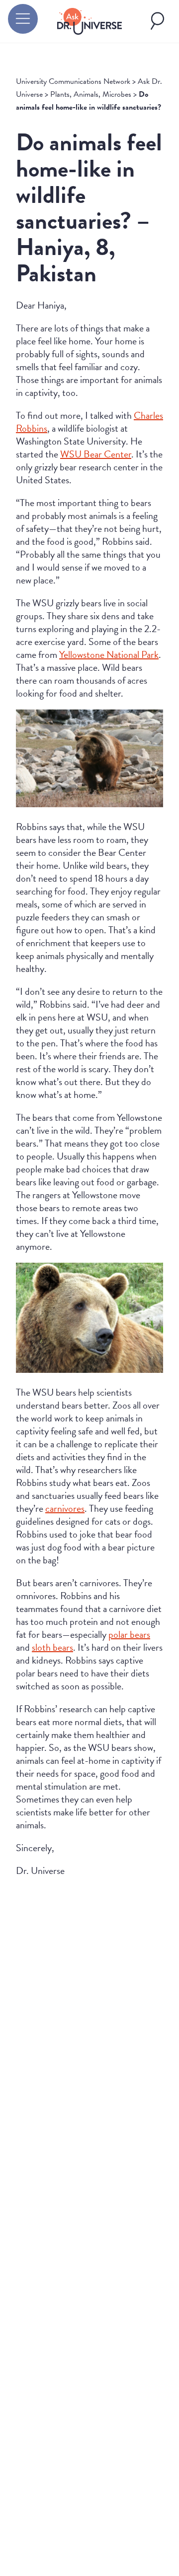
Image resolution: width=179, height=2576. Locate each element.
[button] (23, 19)
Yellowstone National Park (109, 654)
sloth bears (52, 1647)
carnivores (65, 1508)
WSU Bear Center (96, 454)
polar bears (129, 1634)
